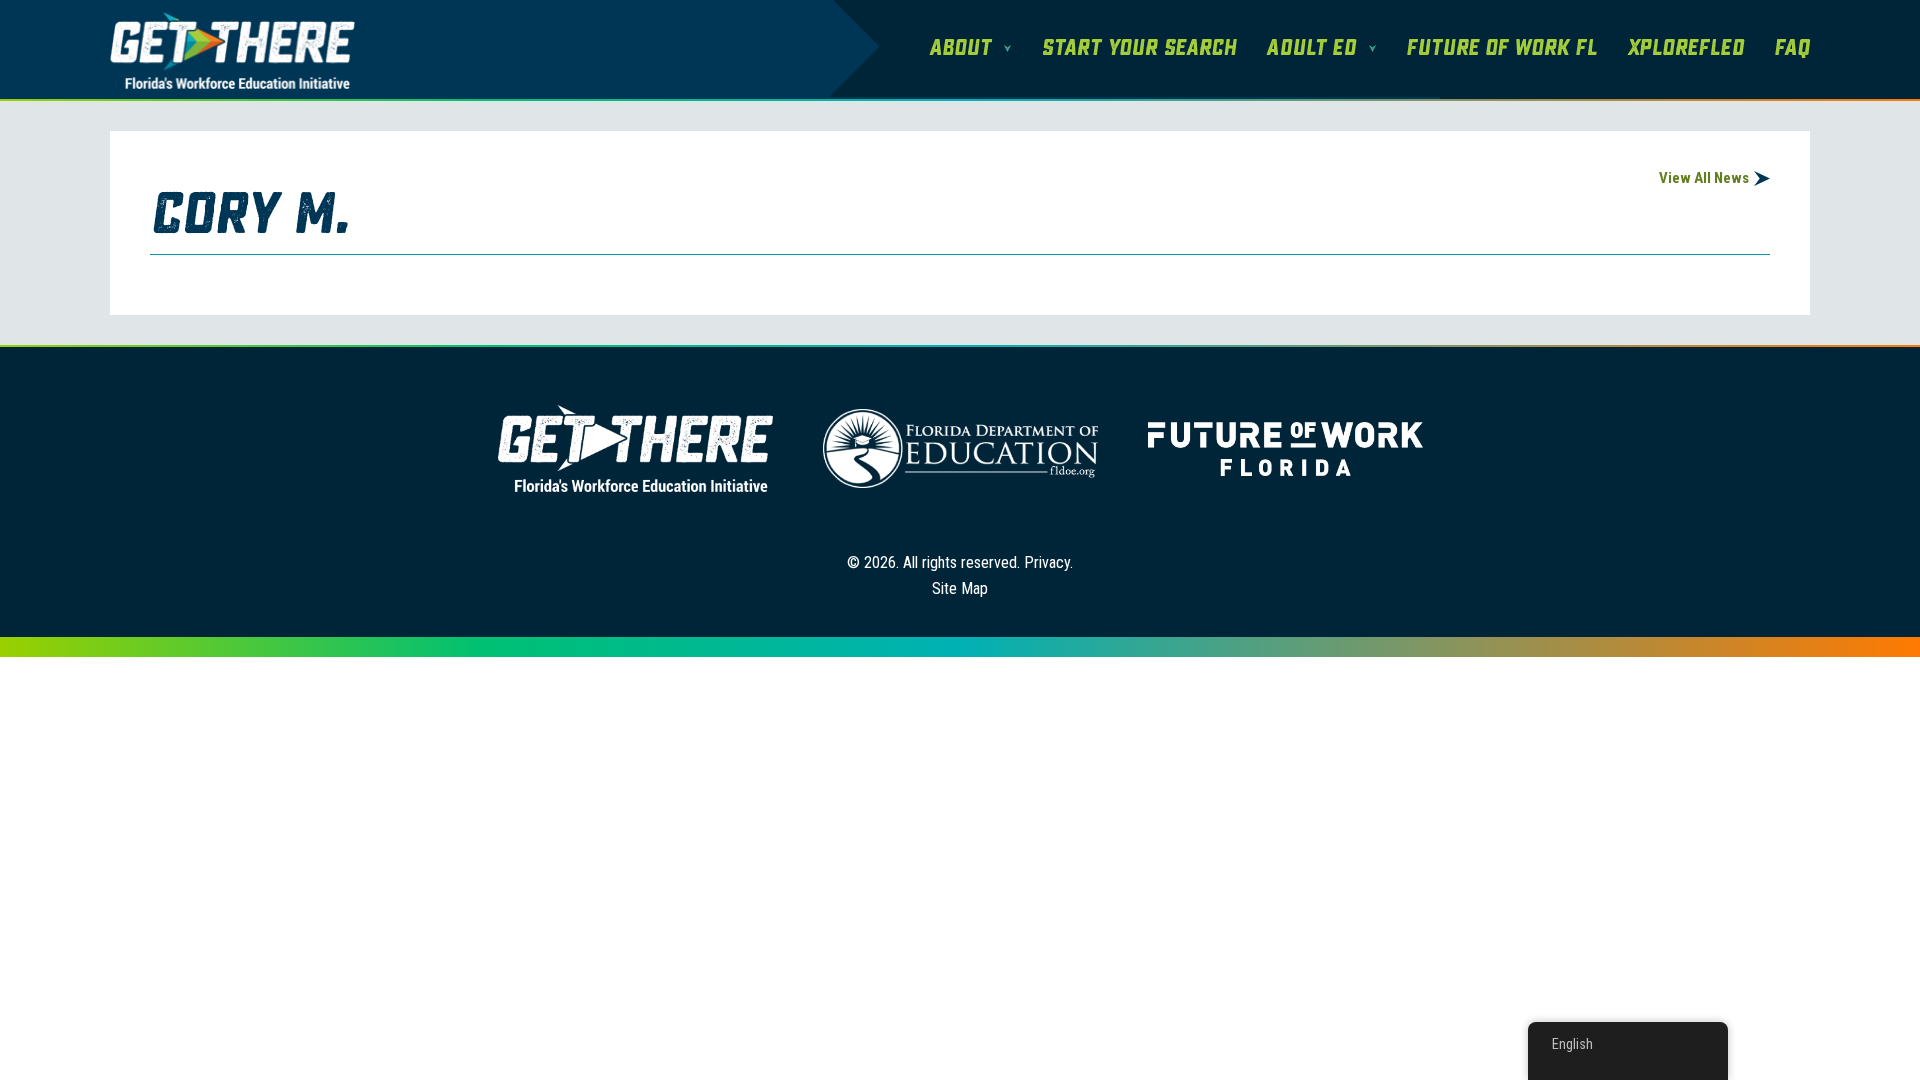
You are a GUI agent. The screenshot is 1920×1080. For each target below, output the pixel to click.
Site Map (960, 588)
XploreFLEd (1685, 48)
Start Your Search (1138, 48)
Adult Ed (1311, 48)
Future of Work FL (1501, 48)
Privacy (1047, 562)
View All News (1704, 178)
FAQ (1792, 48)
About (960, 48)
